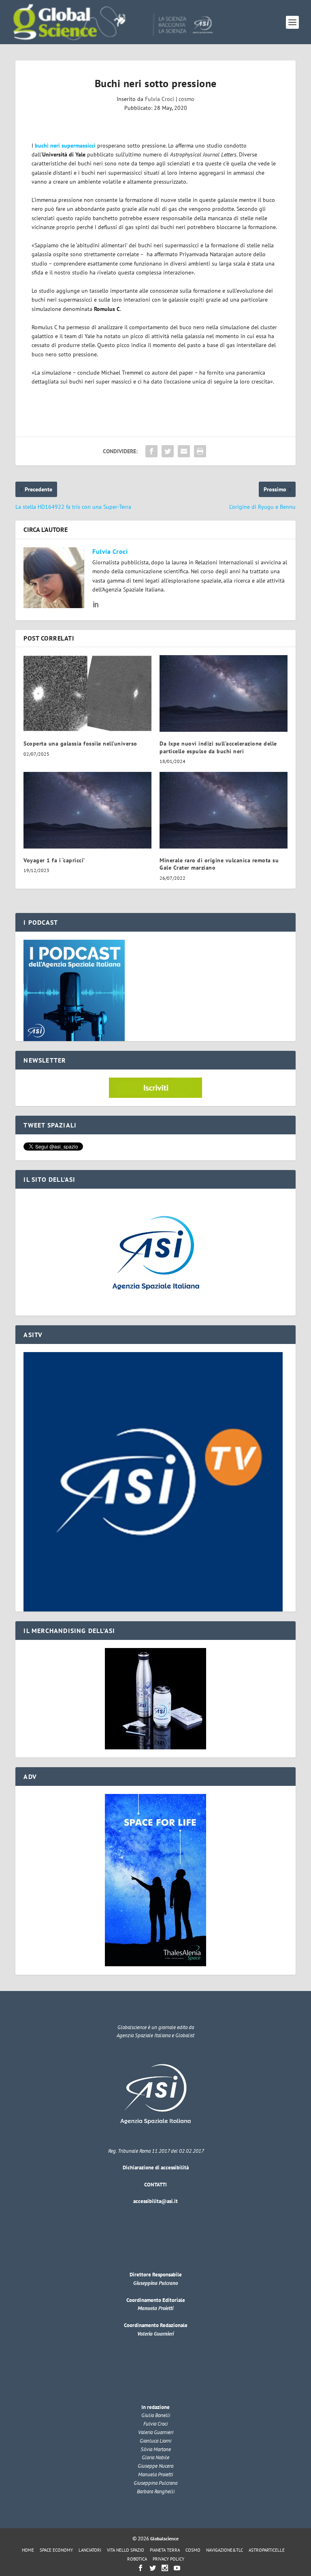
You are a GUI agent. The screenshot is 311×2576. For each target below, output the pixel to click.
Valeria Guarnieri (155, 2334)
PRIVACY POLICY (168, 2559)
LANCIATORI (90, 2550)
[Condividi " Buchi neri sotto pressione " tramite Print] (200, 451)
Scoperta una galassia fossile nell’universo (80, 744)
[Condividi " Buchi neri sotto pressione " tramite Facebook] (151, 451)
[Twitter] (153, 2568)
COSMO (193, 2550)
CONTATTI (155, 2185)
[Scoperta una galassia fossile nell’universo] (87, 693)
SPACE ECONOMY (56, 2550)
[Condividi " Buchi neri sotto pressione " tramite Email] (184, 451)
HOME (28, 2550)
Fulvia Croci (160, 99)
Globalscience (164, 2538)
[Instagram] (165, 2568)
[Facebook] (141, 2568)
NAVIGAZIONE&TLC (225, 2550)
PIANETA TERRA (165, 2550)
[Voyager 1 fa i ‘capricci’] (87, 810)
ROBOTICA (137, 2559)
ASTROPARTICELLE (267, 2550)
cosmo (186, 99)
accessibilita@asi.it (155, 2201)
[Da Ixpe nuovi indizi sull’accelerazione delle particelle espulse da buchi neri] (224, 693)
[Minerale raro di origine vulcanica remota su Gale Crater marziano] (224, 810)
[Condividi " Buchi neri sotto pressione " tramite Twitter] (168, 451)
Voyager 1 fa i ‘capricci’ (54, 860)
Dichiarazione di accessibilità (156, 2168)
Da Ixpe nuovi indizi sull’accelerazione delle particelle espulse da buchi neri (218, 747)
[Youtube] (177, 2568)
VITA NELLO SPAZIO (126, 2550)
